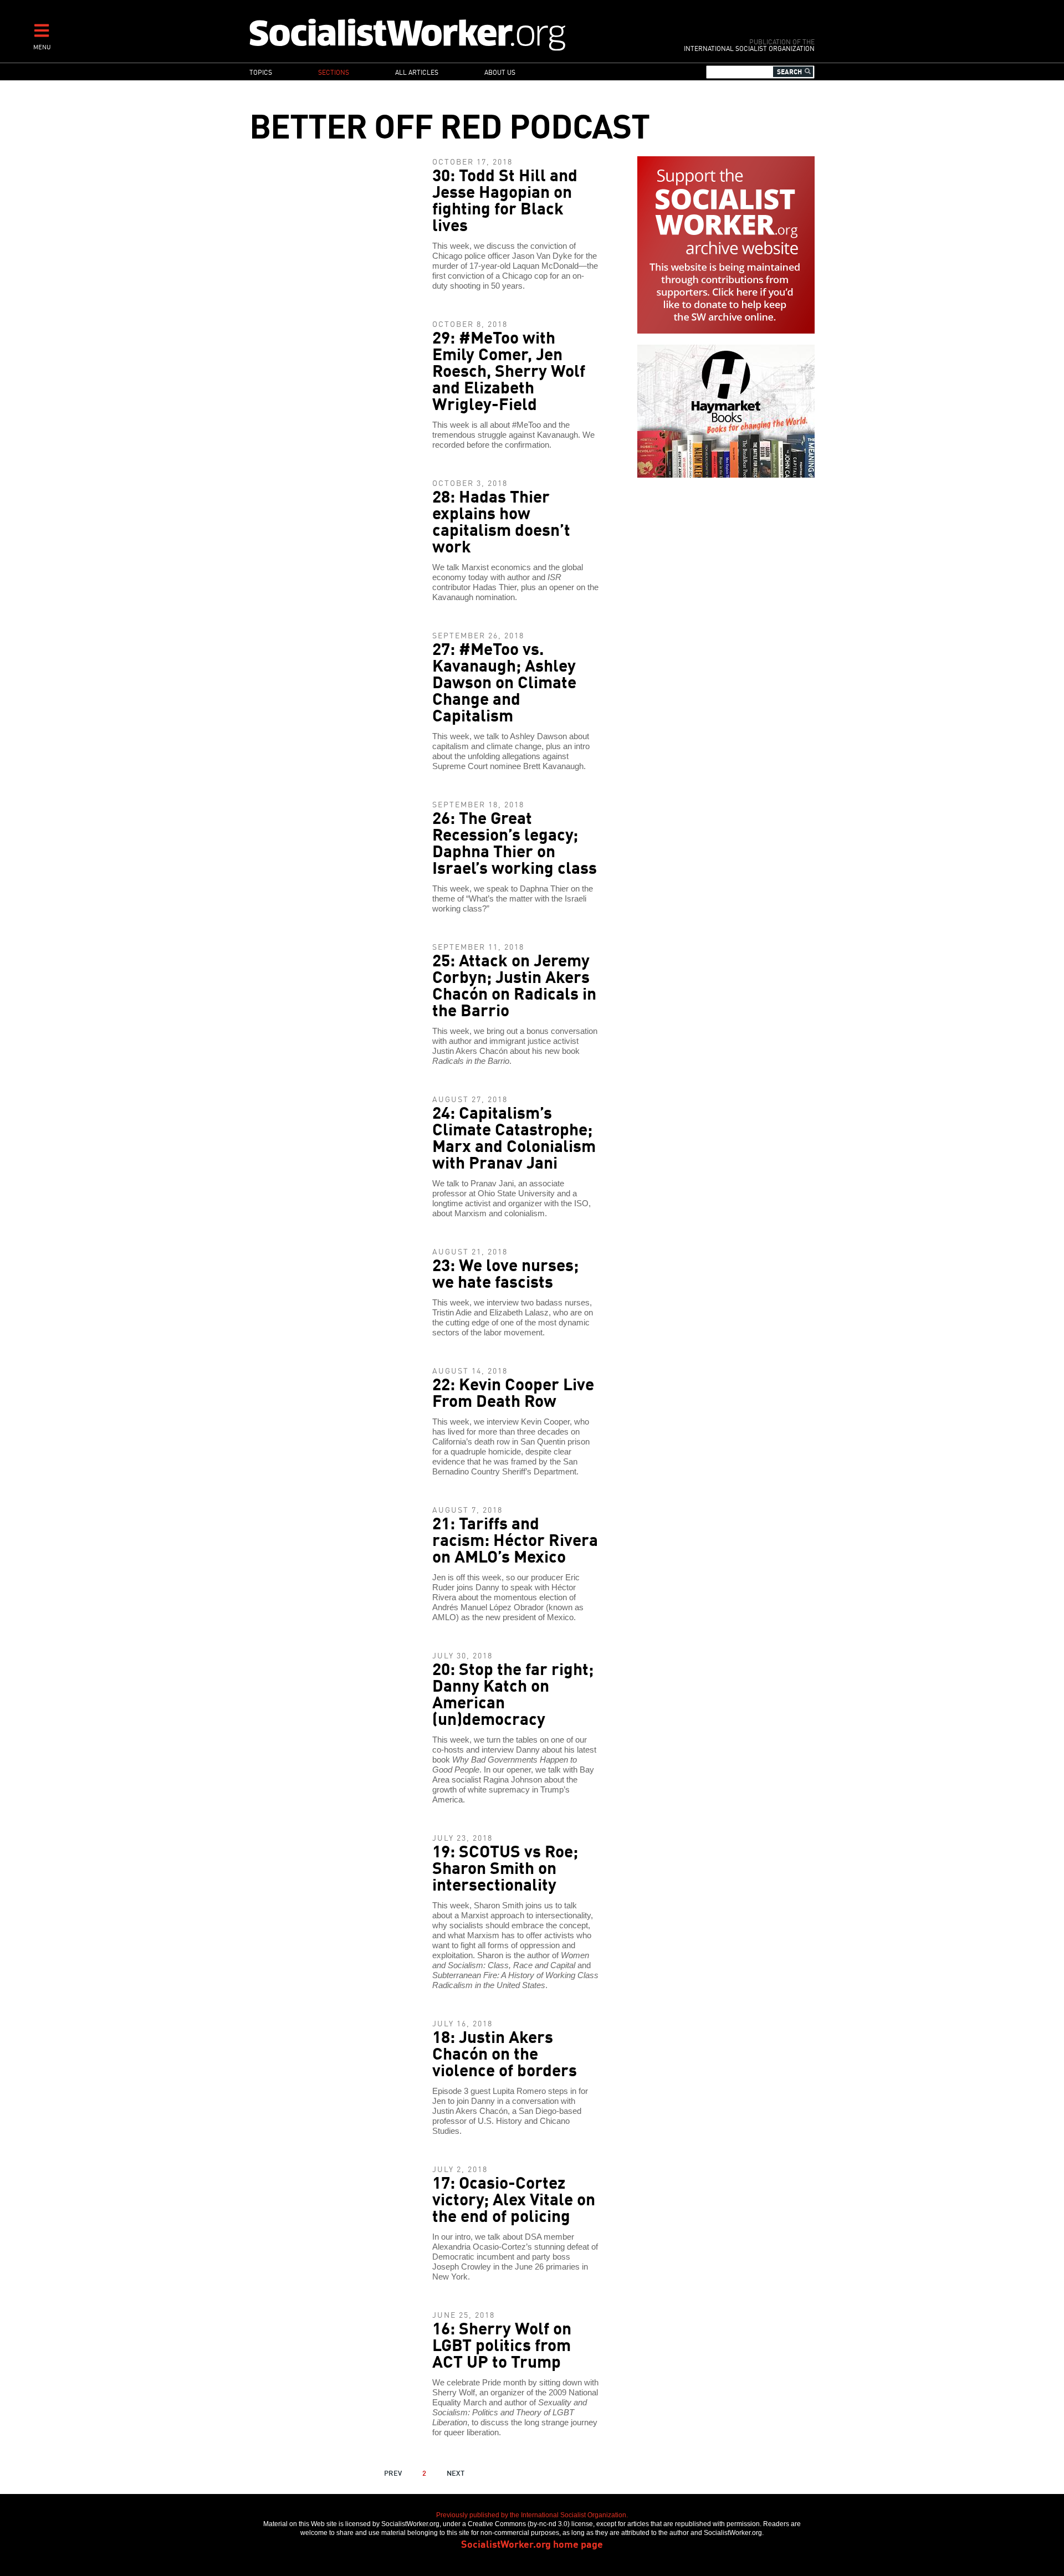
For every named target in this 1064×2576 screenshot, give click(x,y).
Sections (334, 72)
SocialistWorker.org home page (532, 2543)
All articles (417, 72)
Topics (261, 72)
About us (500, 72)
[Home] (456, 34)
